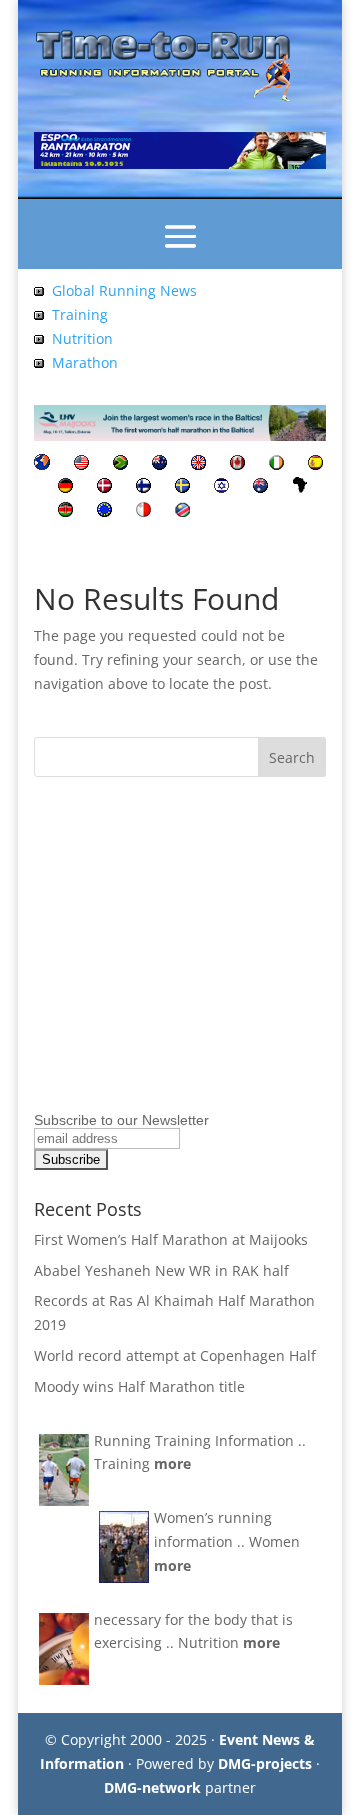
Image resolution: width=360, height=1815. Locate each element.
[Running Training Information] (39, 362)
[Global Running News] (39, 290)
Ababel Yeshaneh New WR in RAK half (161, 1270)
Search (292, 757)
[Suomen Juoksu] (143, 487)
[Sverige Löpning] (182, 487)
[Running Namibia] (182, 511)
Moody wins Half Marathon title (139, 1386)
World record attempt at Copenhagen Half (175, 1355)
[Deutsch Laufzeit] (65, 487)
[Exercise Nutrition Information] (39, 338)
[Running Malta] (143, 511)
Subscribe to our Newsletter (121, 1120)
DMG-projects (265, 1763)
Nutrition (82, 338)
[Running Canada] (237, 464)
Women (274, 1541)
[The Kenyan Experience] (65, 511)
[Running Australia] (260, 487)
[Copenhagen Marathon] (104, 487)
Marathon (85, 362)
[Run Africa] (300, 487)
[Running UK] (198, 464)
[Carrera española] (315, 464)
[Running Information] (42, 464)
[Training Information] (39, 314)
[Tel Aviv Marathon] (221, 487)
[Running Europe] (104, 511)
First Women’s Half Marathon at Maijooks (171, 1239)
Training (80, 314)
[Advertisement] (159, 980)
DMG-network (152, 1787)
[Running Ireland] (276, 464)
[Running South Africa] (120, 464)
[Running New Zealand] (159, 464)
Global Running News (124, 290)
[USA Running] (81, 464)
